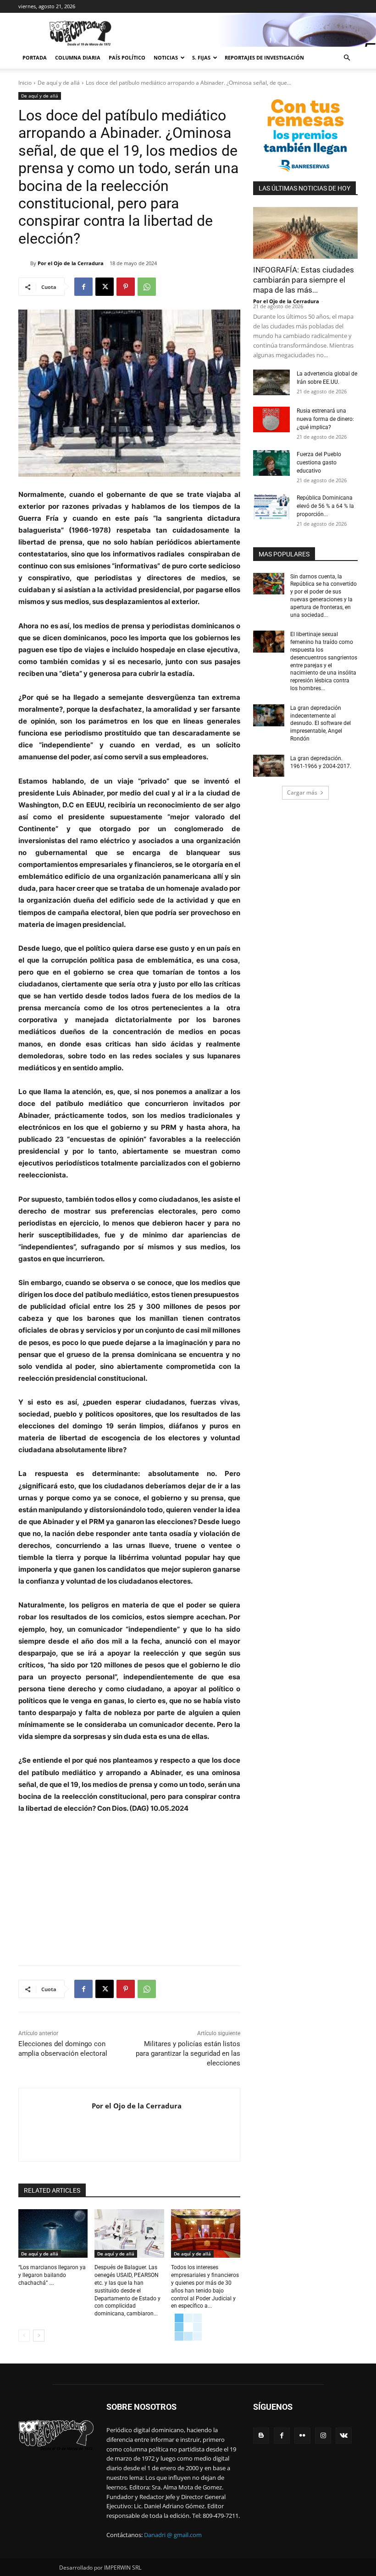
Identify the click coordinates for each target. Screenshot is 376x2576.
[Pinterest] (126, 287)
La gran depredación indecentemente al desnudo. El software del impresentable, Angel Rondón (321, 723)
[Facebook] (83, 287)
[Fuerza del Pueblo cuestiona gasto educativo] (271, 463)
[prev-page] (24, 2336)
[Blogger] (261, 2436)
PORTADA (35, 57)
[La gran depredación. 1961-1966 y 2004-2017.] (269, 766)
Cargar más (302, 792)
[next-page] (39, 2336)
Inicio (25, 83)
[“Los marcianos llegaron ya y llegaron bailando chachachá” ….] (53, 2233)
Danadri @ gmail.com (173, 2535)
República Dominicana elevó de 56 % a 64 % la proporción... (325, 506)
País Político (127, 57)
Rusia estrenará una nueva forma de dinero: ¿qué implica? (325, 419)
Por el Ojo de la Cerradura (71, 263)
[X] (105, 287)
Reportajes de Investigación (264, 57)
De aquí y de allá (59, 83)
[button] (347, 58)
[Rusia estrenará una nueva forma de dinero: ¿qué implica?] (271, 419)
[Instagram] (323, 2436)
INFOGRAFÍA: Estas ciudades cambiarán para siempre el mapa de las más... (304, 280)
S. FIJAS (201, 57)
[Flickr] (302, 2436)
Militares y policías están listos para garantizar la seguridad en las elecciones (188, 2053)
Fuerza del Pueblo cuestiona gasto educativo (319, 463)
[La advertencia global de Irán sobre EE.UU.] (271, 382)
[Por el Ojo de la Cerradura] (24, 263)
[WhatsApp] (147, 287)
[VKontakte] (344, 2436)
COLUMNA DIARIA (78, 57)
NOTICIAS (166, 57)
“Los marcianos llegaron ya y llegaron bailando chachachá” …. (52, 2275)
